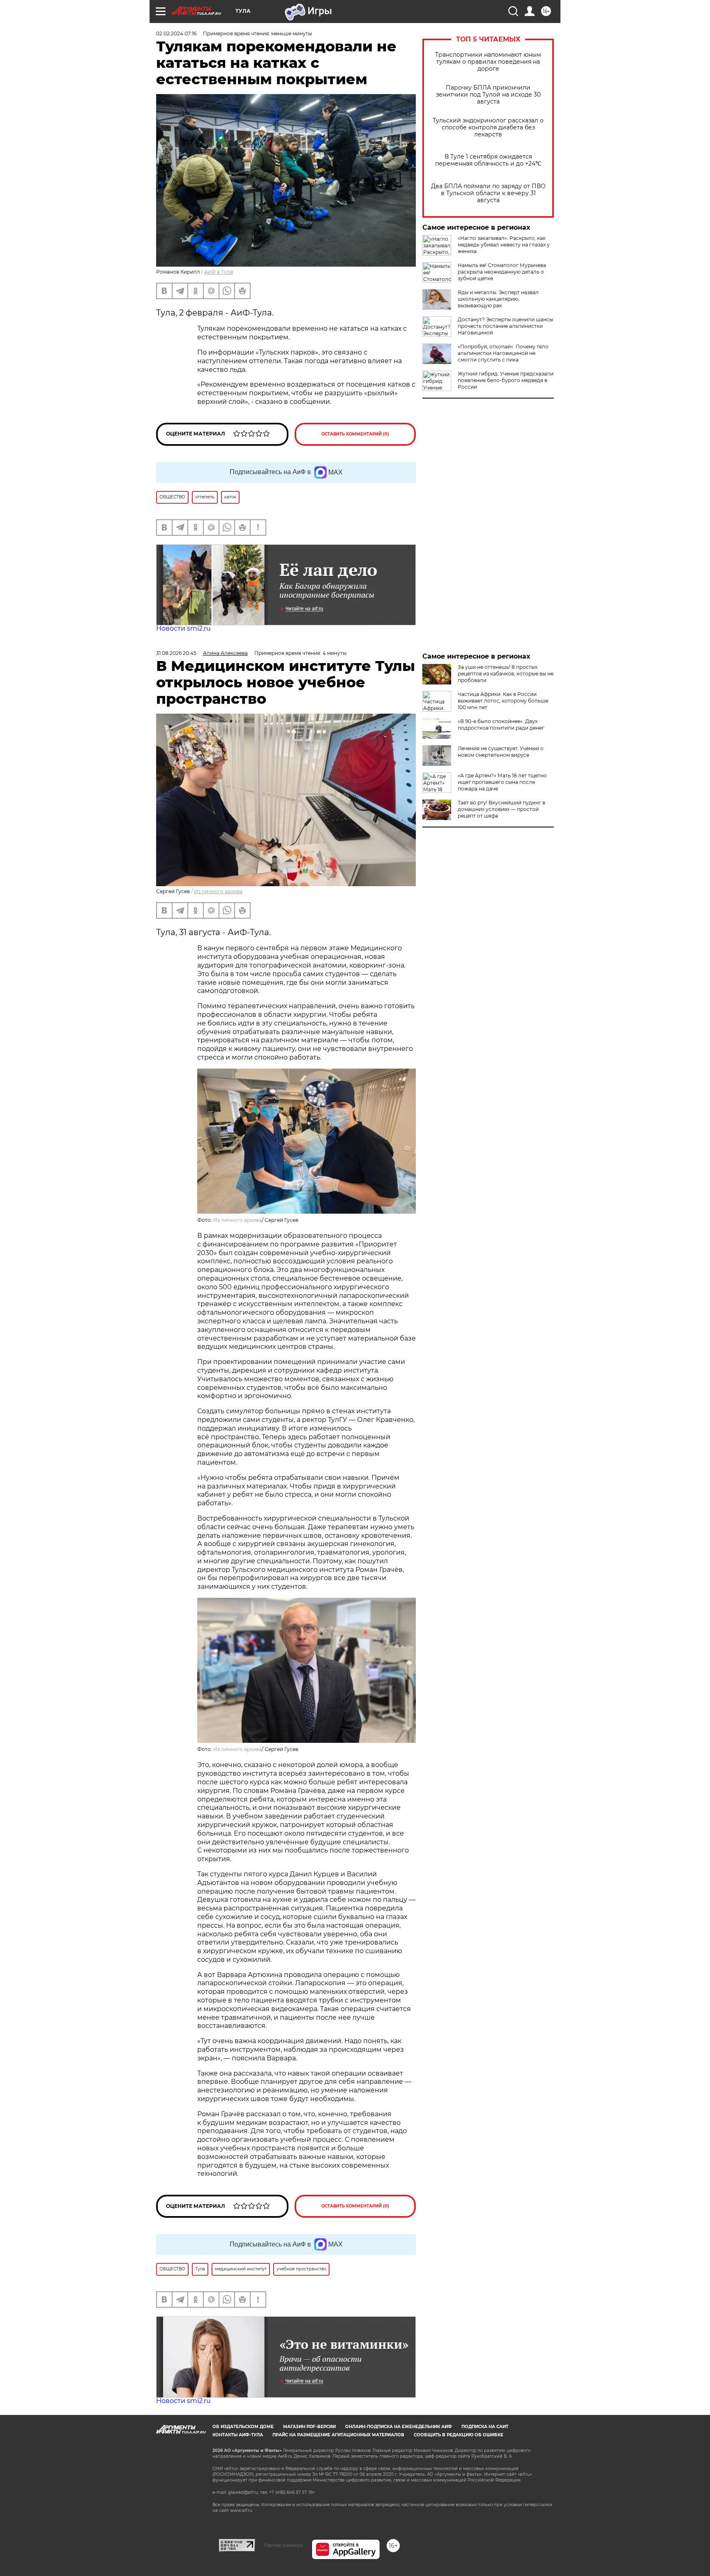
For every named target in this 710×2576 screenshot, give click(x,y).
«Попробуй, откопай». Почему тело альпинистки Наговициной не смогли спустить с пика (503, 353)
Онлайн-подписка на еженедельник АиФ (399, 2427)
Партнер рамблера (283, 2545)
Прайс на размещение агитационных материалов (338, 2435)
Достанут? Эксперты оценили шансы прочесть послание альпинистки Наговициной (505, 326)
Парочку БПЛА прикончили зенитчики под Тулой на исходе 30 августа (488, 95)
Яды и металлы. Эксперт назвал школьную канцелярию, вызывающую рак (498, 299)
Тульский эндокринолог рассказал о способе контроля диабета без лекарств (488, 128)
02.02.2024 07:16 (176, 33)
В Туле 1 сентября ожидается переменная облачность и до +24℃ (488, 160)
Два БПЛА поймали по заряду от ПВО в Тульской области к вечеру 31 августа (488, 193)
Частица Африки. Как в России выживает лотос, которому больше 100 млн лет (503, 701)
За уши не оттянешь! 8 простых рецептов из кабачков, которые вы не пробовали (506, 674)
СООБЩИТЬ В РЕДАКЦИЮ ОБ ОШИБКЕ (459, 2435)
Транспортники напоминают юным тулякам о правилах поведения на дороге (488, 62)
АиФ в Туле (219, 272)
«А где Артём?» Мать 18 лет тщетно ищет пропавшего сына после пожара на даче (502, 782)
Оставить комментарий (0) (355, 434)
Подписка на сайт (485, 2427)
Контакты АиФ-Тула (238, 2435)
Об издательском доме (243, 2427)
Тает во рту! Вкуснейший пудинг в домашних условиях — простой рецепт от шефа (501, 809)
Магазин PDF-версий (309, 2427)
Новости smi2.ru (183, 628)
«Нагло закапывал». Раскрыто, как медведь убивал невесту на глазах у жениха (504, 245)
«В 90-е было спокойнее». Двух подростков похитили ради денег (501, 725)
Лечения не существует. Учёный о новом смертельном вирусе (501, 752)
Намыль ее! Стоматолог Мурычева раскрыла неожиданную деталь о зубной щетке (502, 272)
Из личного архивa (218, 891)
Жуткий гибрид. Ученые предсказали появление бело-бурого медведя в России (506, 380)
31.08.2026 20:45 (176, 653)
